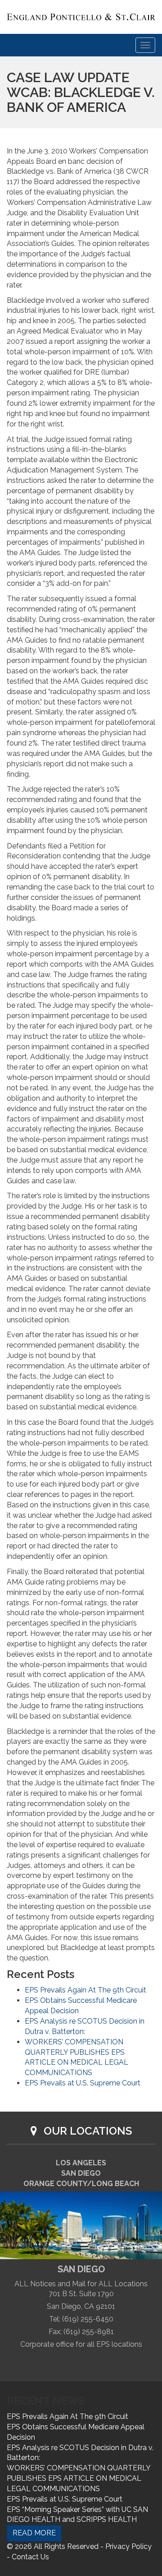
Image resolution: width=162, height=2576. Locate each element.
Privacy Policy (128, 2546)
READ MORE (34, 2533)
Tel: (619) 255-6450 (81, 2319)
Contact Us (30, 2557)
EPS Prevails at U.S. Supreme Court (83, 2083)
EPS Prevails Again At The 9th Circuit (85, 1990)
